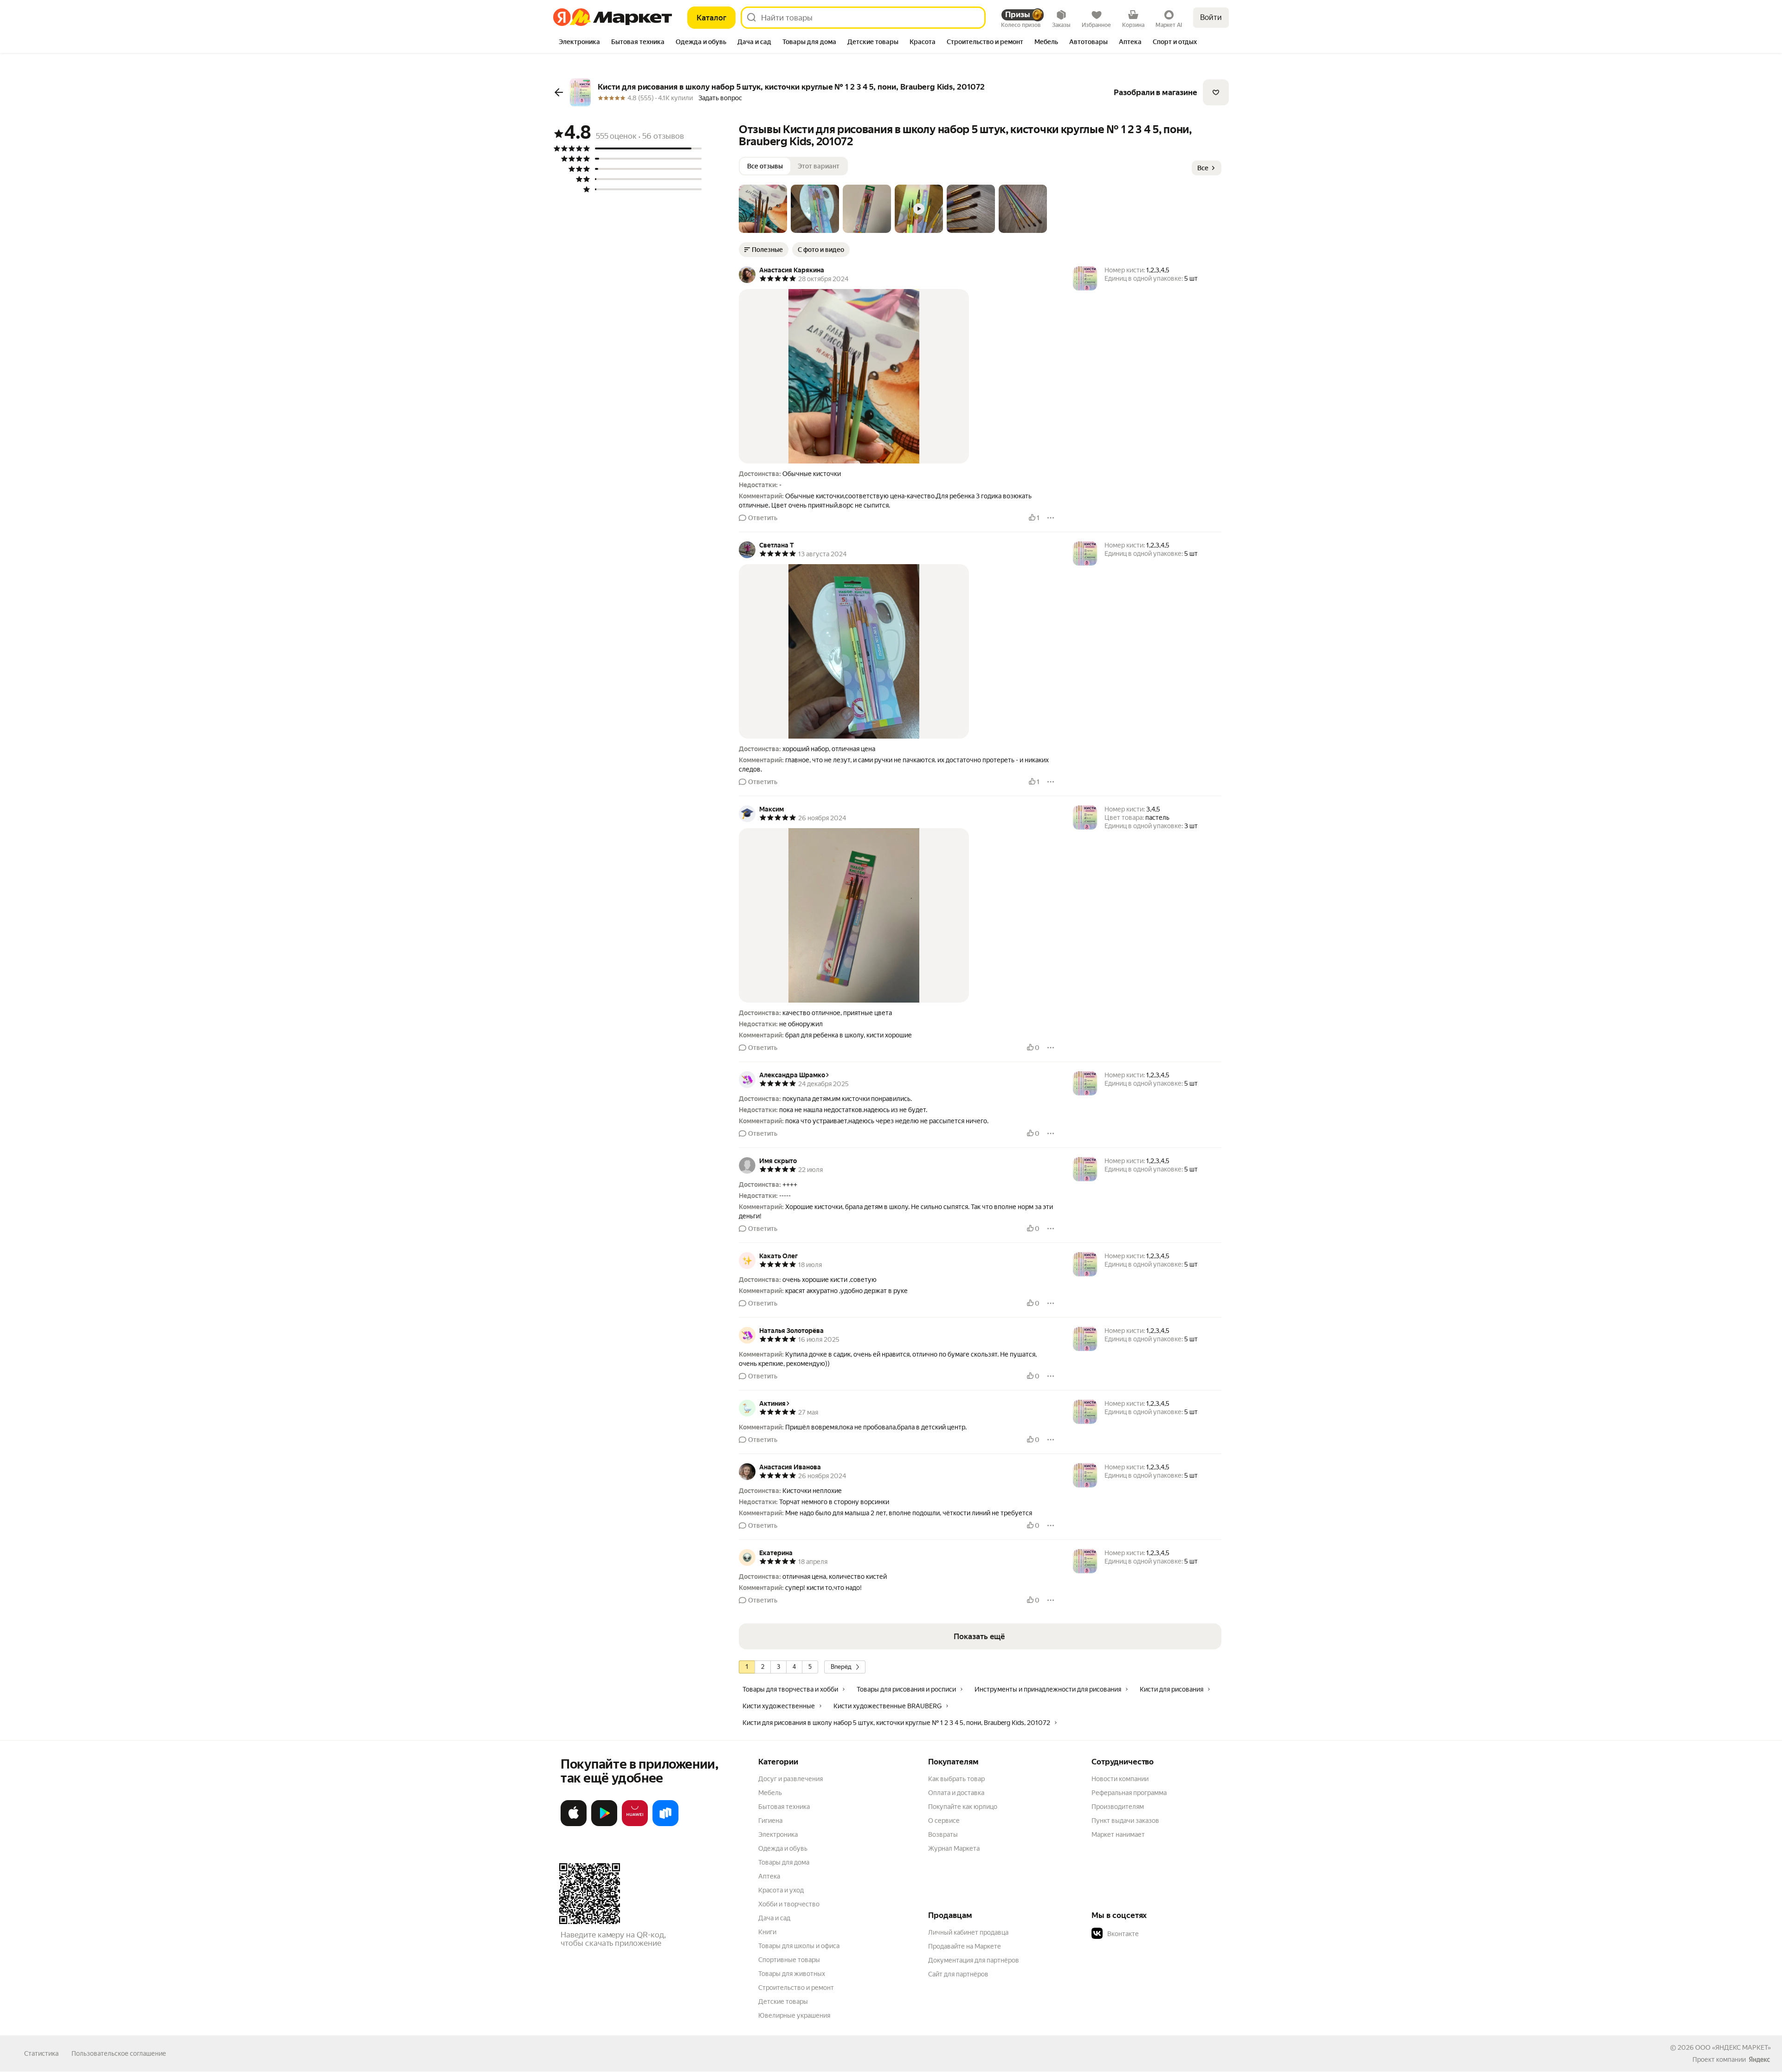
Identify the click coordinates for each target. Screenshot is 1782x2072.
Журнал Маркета (954, 1848)
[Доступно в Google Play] (604, 1824)
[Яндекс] (1759, 2059)
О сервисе (944, 1821)
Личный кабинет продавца (968, 1932)
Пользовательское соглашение (119, 2053)
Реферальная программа (1129, 1793)
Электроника (778, 1834)
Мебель (770, 1793)
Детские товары (783, 2001)
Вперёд (841, 1667)
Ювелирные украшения (794, 2015)
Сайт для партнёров (958, 1974)
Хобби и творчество (789, 1904)
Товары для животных (792, 1974)
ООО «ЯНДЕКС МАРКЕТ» (1733, 2047)
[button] (763, 209)
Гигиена (770, 1821)
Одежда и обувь (783, 1848)
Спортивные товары (789, 1960)
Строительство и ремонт (796, 1988)
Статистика (41, 2053)
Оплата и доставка (956, 1793)
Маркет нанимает (1118, 1834)
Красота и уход (781, 1890)
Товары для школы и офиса (799, 1946)
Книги (767, 1932)
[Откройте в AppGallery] (635, 1824)
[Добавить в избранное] (1216, 92)
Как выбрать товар (956, 1779)
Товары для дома (784, 1862)
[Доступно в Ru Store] (665, 1824)
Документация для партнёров (974, 1960)
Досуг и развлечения (791, 1779)
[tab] (579, 43)
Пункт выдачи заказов (1125, 1821)
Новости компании (1120, 1779)
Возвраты (943, 1834)
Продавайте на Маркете (965, 1946)
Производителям (1118, 1807)
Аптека (769, 1876)
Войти (1211, 17)
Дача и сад (774, 1918)
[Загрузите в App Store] (574, 1824)
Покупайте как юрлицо (963, 1807)
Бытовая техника (784, 1807)
